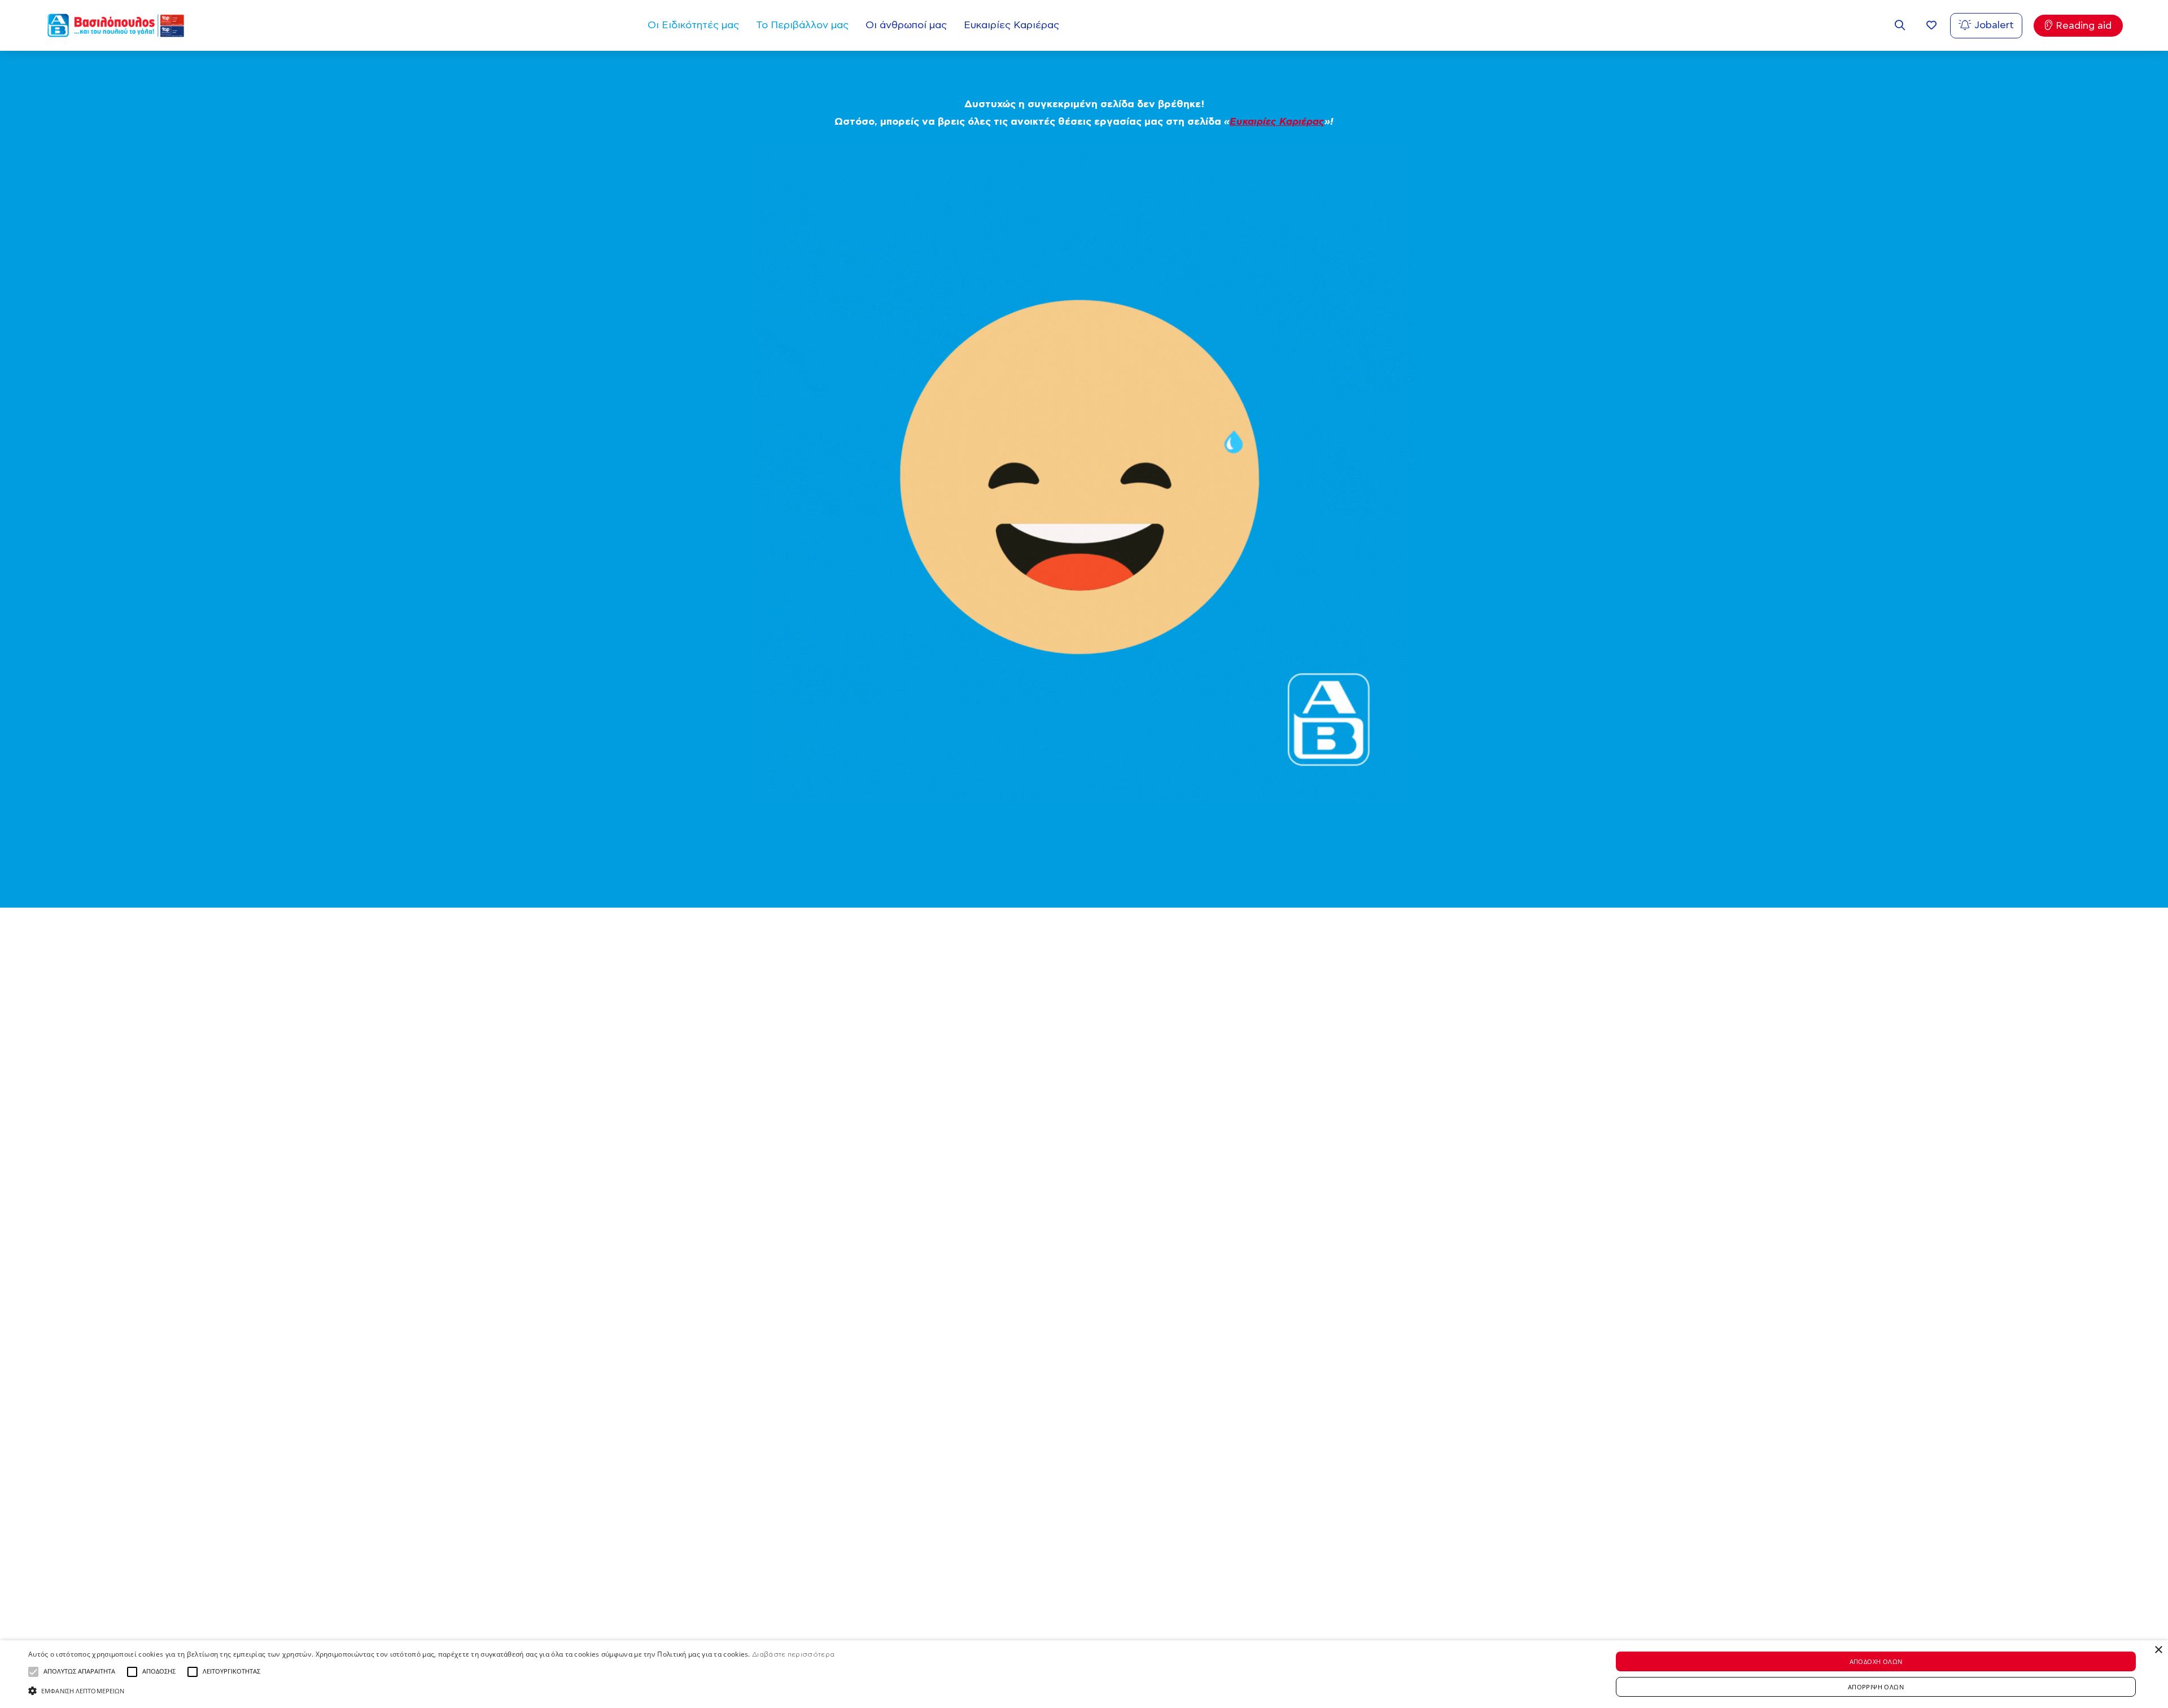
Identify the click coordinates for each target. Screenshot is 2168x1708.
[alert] (1084, 1674)
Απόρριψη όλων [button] (1876, 1687)
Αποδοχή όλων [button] (1876, 1661)
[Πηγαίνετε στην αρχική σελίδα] (116, 25)
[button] (33, 1672)
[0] (1931, 26)
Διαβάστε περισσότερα (793, 1654)
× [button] (2158, 1650)
